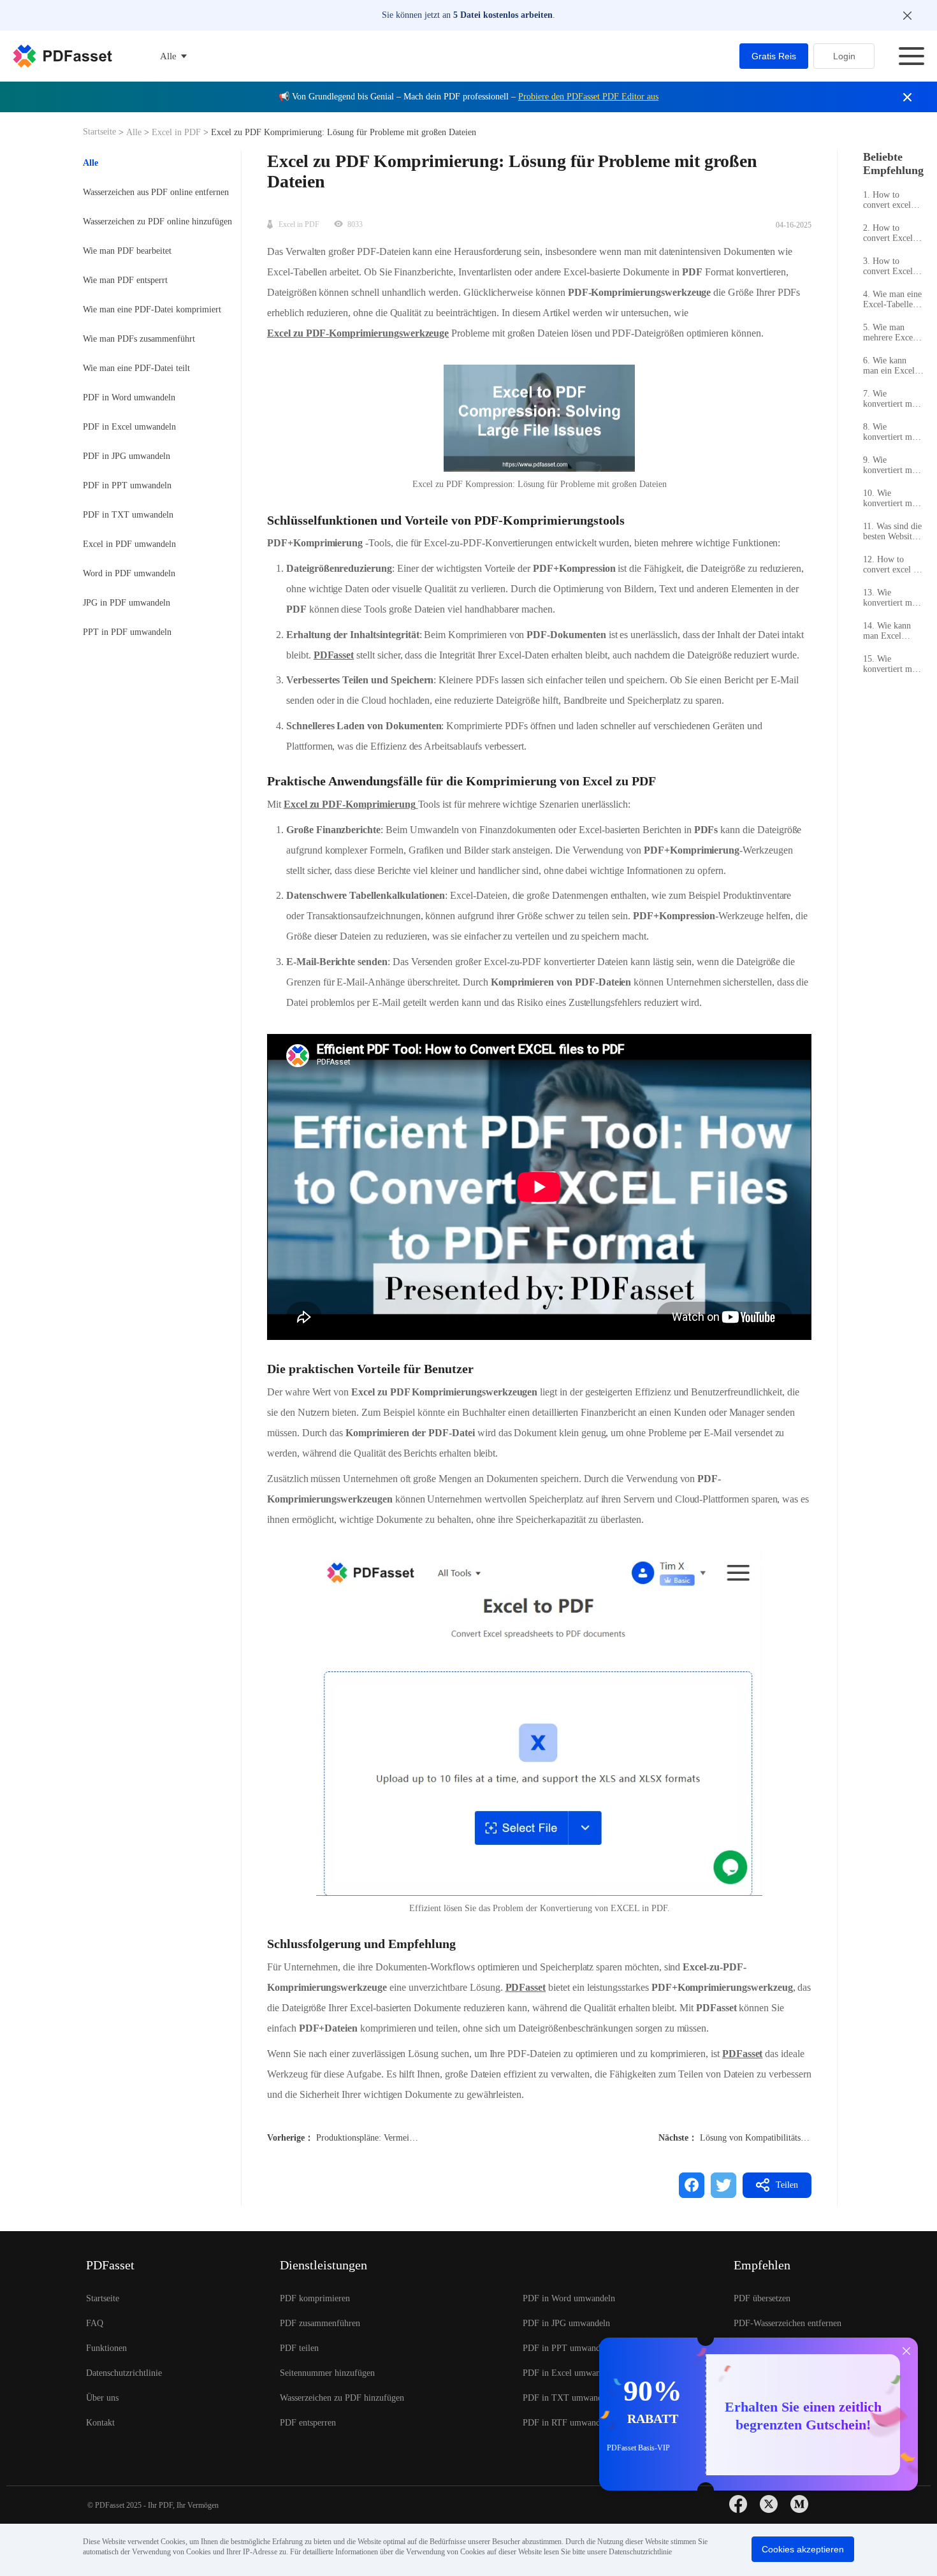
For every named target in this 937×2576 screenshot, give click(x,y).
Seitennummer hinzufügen (327, 2373)
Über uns (102, 2398)
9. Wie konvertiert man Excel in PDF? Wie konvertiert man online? (892, 465)
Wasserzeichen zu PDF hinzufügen (342, 2398)
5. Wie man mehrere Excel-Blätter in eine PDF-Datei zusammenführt (891, 333)
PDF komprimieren (315, 2298)
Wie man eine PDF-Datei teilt (136, 368)
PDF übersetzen (762, 2298)
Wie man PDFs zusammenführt (139, 339)
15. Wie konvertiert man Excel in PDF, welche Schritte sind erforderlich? (892, 664)
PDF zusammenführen (320, 2323)
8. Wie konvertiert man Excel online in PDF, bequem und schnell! (892, 432)
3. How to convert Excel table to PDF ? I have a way (892, 266)
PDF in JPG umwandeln (127, 456)
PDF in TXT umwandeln (128, 515)
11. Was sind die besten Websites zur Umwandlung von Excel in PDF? (892, 532)
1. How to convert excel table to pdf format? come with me (888, 200)
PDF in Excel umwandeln (129, 427)
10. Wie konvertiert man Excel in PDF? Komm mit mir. (892, 498)
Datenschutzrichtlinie (124, 2373)
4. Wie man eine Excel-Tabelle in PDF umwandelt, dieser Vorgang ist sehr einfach (893, 300)
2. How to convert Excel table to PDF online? (888, 233)
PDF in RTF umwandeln (567, 2423)
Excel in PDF (176, 132)
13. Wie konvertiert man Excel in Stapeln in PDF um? (893, 598)
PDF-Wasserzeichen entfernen (788, 2323)
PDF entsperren (308, 2423)
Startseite (101, 132)
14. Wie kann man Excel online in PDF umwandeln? (889, 631)
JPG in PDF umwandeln (127, 603)
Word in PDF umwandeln (129, 573)
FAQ (95, 2323)
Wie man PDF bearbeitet (127, 251)
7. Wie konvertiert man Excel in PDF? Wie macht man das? (892, 399)
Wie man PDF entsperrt (125, 280)
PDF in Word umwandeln (129, 397)
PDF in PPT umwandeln (127, 485)
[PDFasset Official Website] (62, 56)
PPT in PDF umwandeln (127, 632)
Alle (135, 132)
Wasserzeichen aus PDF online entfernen (156, 192)
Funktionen (106, 2348)
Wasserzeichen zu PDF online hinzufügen (157, 222)
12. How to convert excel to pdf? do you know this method (892, 565)
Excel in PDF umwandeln (129, 544)
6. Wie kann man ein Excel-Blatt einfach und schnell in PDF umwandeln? (890, 366)
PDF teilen (299, 2348)
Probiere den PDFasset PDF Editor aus (588, 97)
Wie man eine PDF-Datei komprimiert (152, 309)
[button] (539, 1723)
